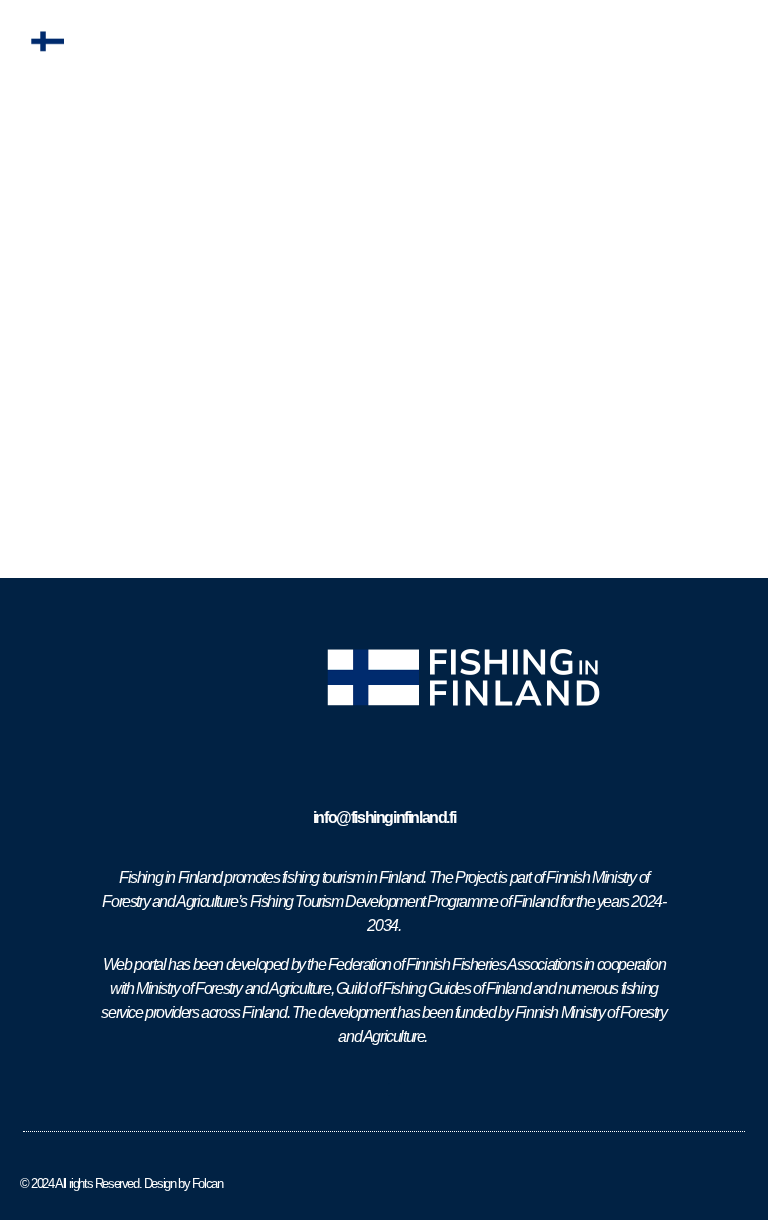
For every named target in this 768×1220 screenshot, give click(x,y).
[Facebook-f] (373, 1089)
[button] (731, 41)
